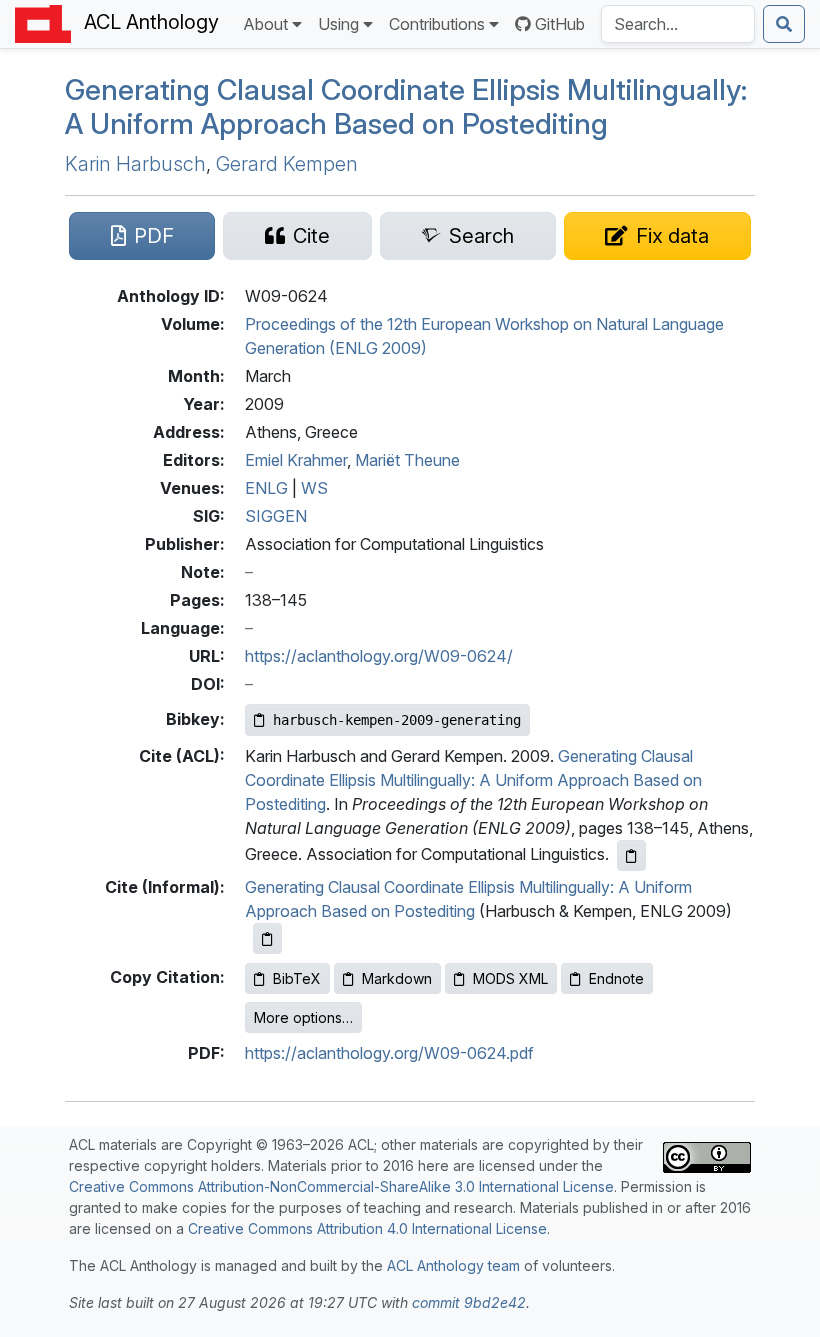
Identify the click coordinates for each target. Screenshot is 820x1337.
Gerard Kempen (287, 164)
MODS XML (510, 978)
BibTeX (297, 978)
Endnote (616, 978)
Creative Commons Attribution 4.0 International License (367, 1228)
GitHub (560, 24)
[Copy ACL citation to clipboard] (631, 855)
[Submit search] (784, 24)
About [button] (265, 24)
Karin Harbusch (135, 164)
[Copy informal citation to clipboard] (267, 938)
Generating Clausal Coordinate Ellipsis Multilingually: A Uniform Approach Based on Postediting (406, 106)
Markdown (397, 978)
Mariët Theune (407, 460)
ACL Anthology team (453, 1265)
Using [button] (338, 24)
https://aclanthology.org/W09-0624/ (379, 656)
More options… (303, 1017)
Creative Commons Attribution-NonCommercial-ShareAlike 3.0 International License (341, 1186)
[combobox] (678, 24)
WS (314, 488)
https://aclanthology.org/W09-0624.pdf (389, 1053)
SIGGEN (276, 516)
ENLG (266, 488)
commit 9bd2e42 (469, 1302)
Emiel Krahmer (296, 460)
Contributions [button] (437, 24)
